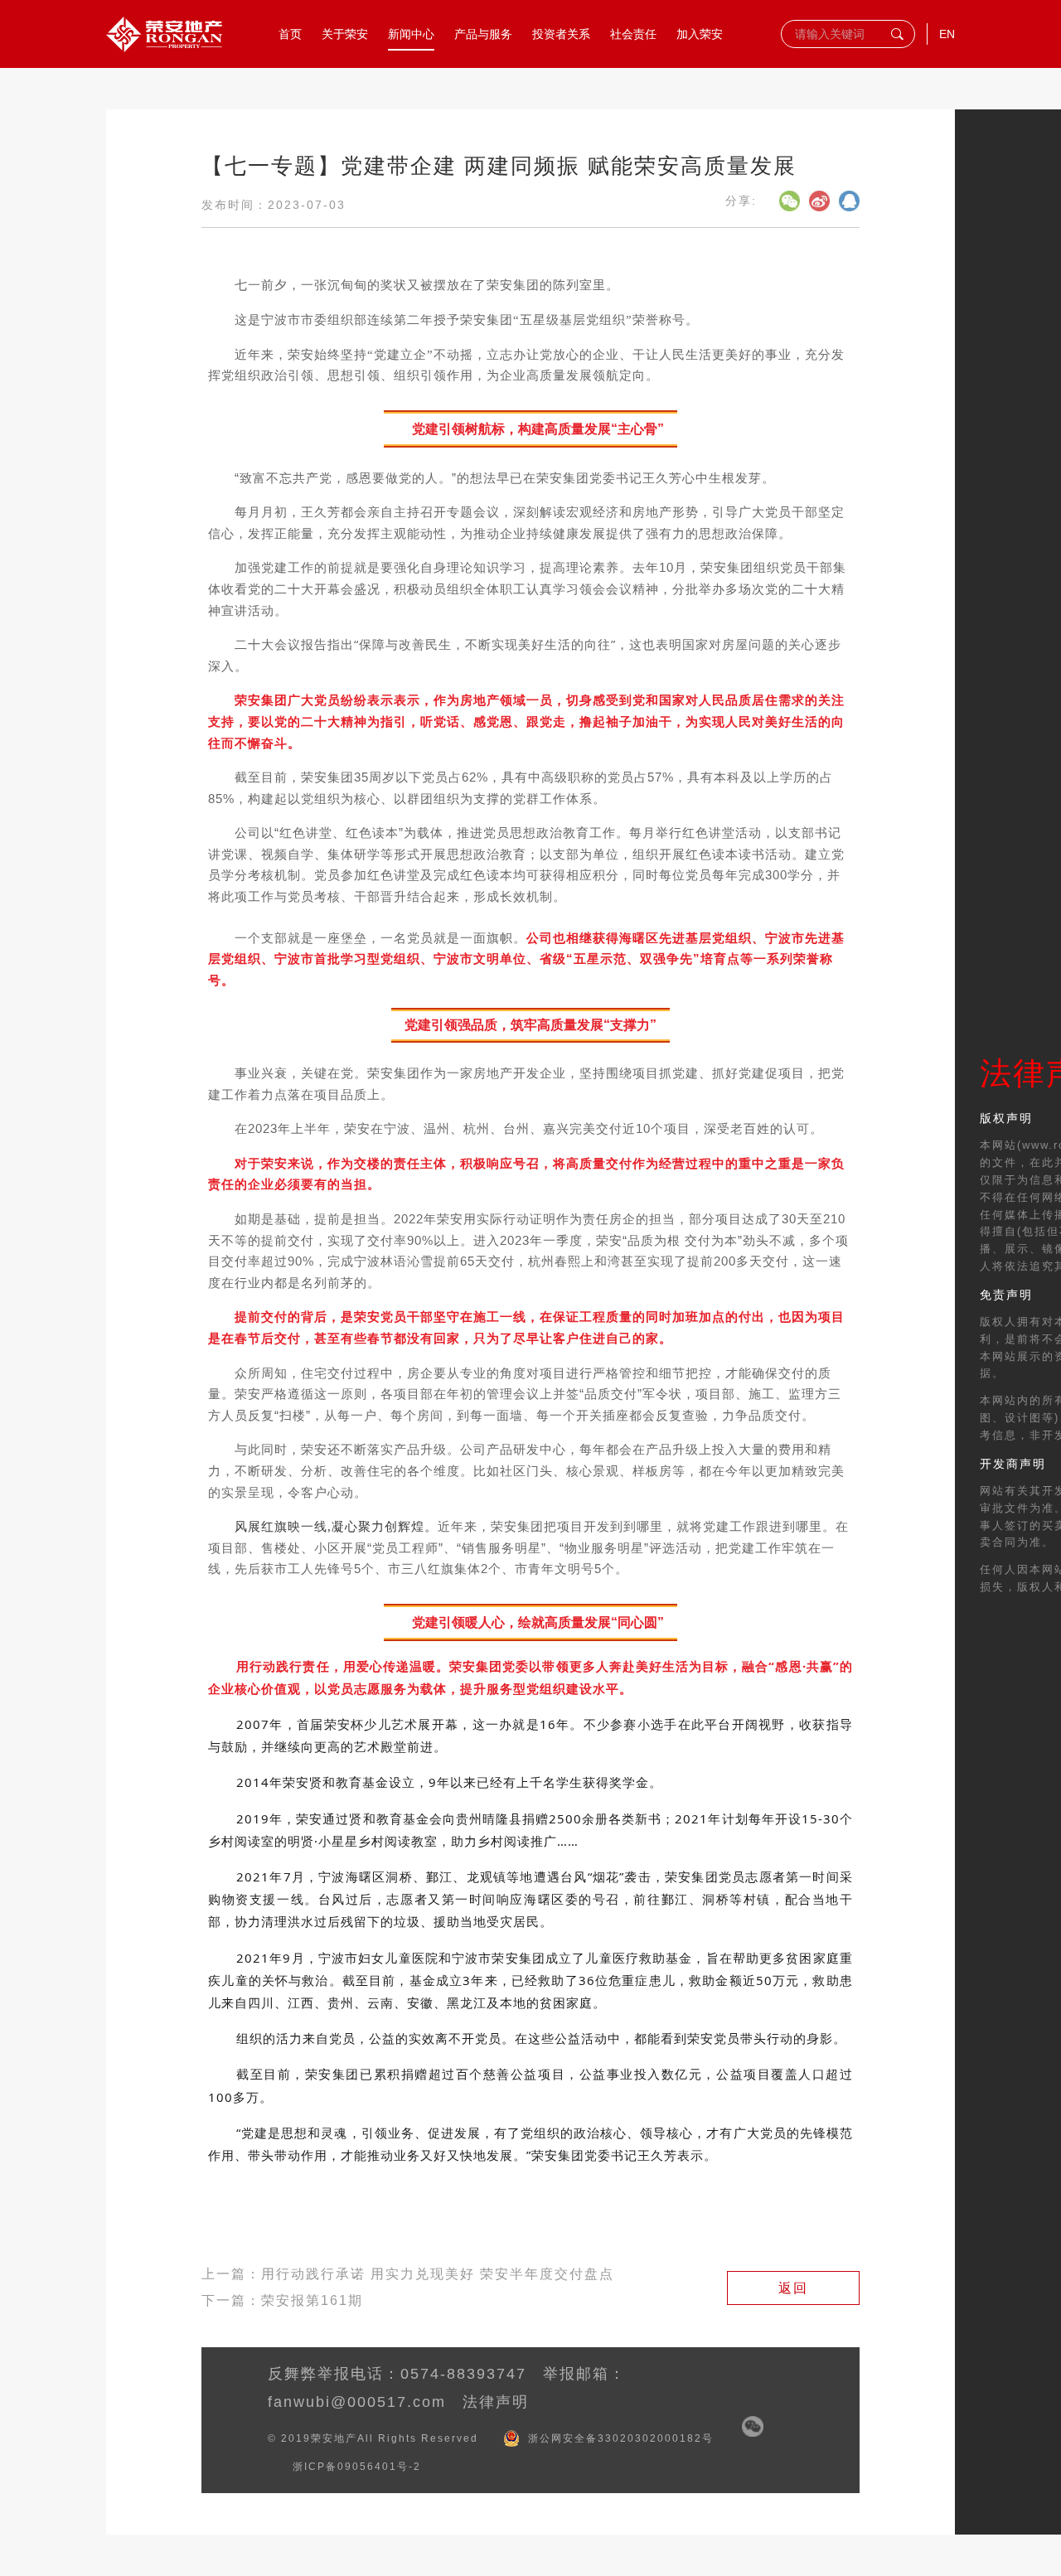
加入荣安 (700, 34)
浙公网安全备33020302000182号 (621, 2438)
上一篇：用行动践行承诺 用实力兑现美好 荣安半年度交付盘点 (408, 2274)
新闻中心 (411, 34)
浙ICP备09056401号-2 (357, 2467)
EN (947, 34)
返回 (793, 2288)
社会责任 (633, 34)
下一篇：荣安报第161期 (282, 2300)
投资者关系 (561, 34)
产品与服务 (483, 34)
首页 (290, 34)
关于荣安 (345, 34)
